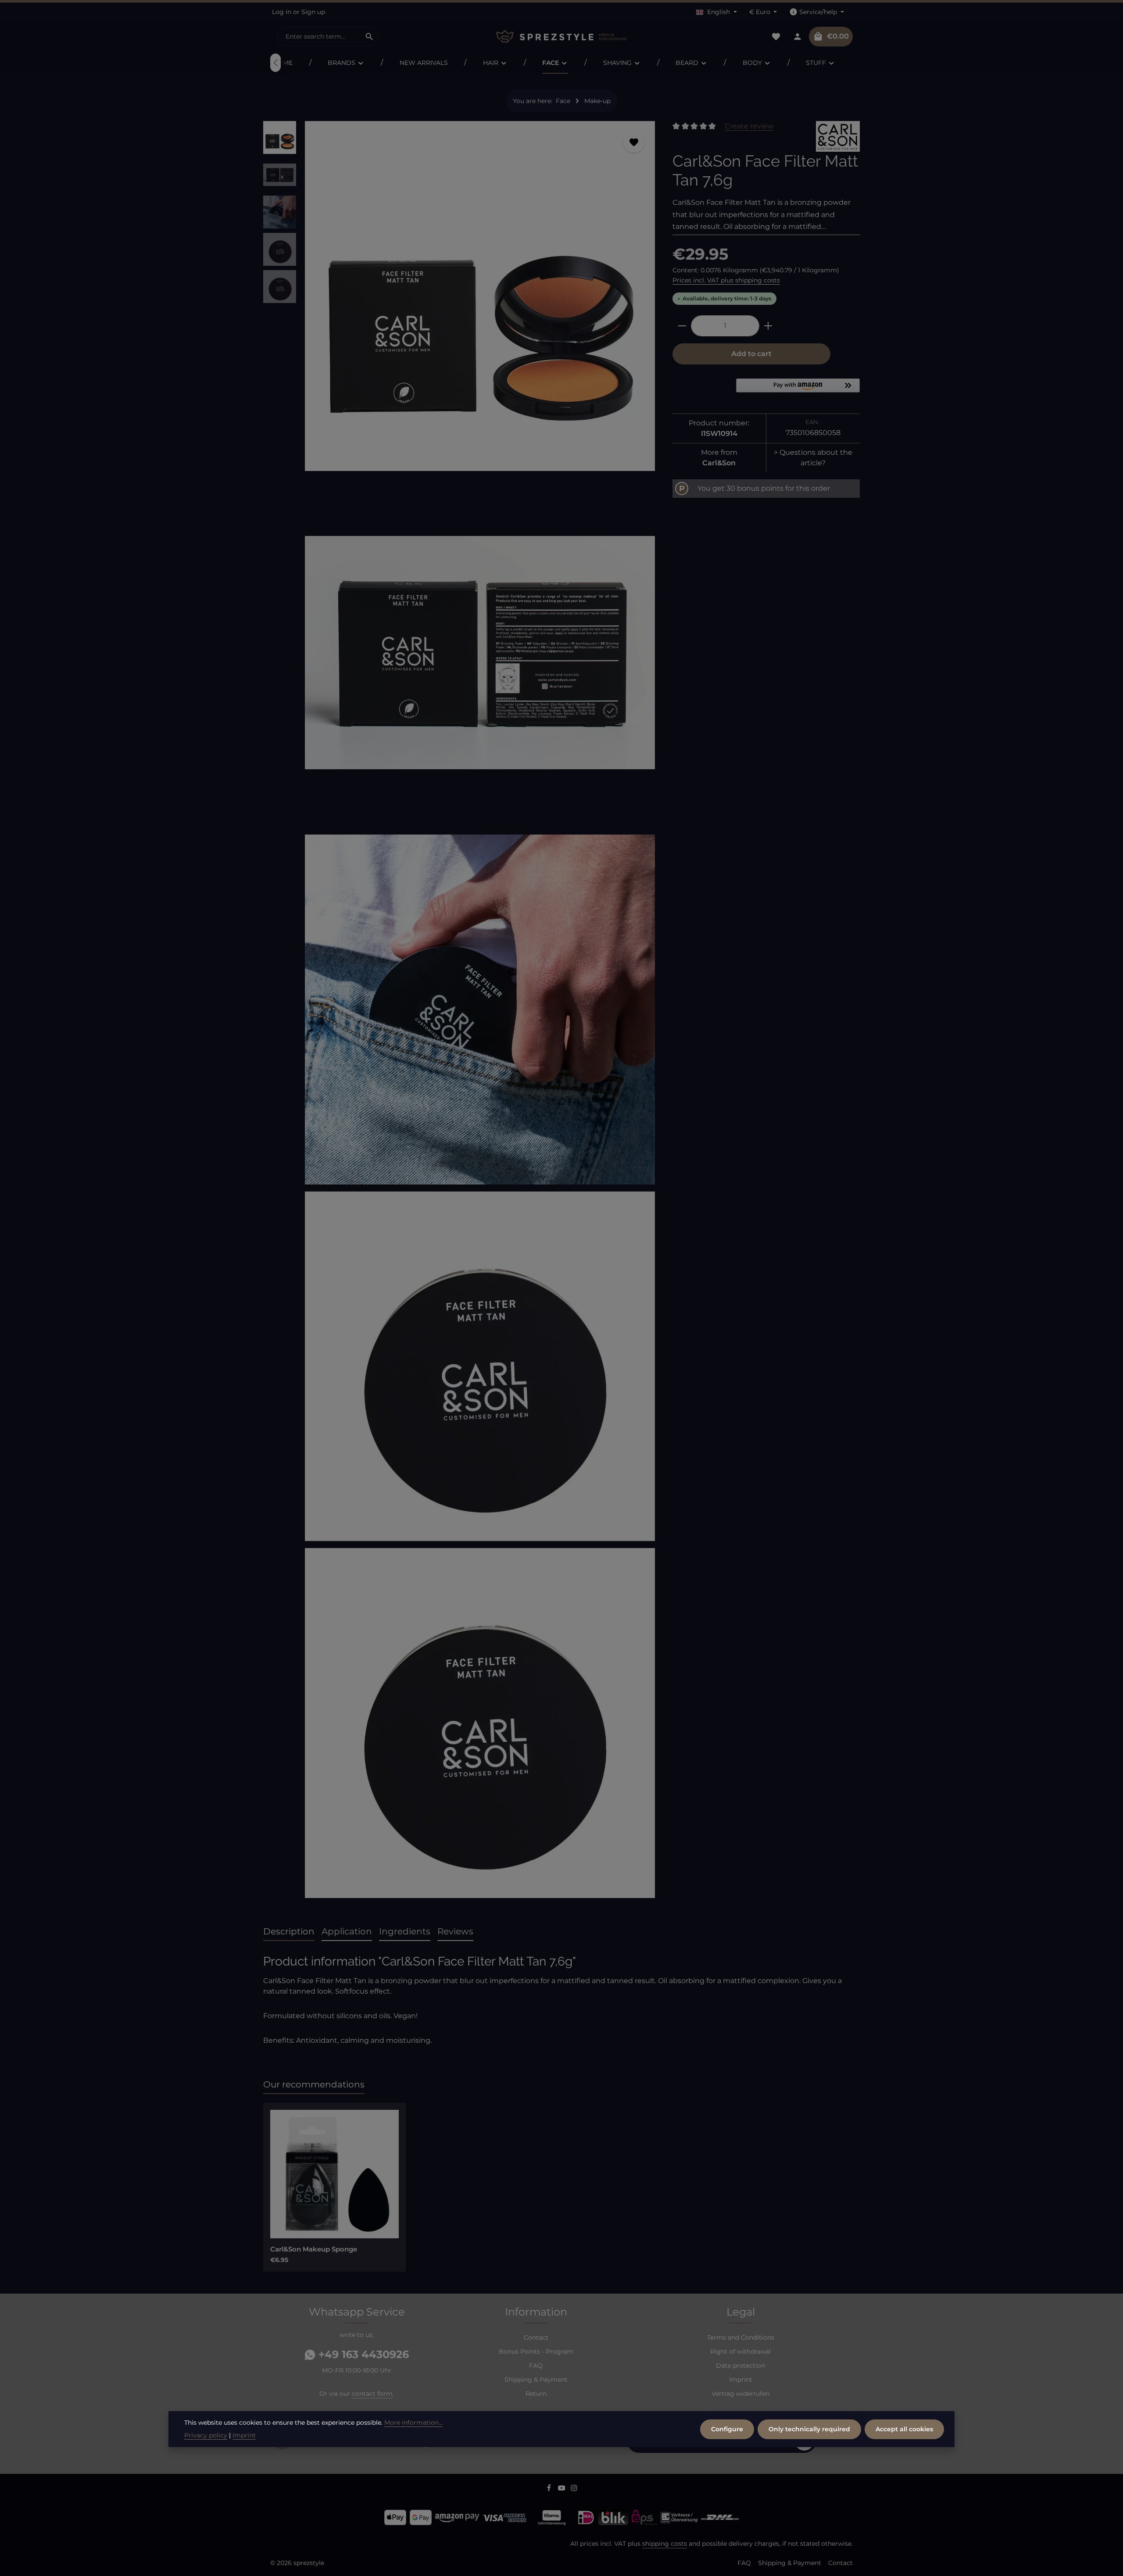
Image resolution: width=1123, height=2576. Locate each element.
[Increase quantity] (768, 326)
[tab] (289, 1932)
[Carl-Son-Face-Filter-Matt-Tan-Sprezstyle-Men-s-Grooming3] (480, 653)
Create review (749, 126)
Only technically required (809, 2429)
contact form (372, 2394)
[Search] (370, 36)
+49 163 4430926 (362, 2354)
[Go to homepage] (561, 37)
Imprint (741, 2380)
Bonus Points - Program (536, 2351)
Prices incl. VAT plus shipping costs (726, 280)
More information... (413, 2423)
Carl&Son (719, 463)
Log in (282, 12)
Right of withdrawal (740, 2351)
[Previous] (275, 63)
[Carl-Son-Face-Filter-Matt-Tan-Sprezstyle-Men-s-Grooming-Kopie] (480, 296)
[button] (798, 389)
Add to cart (751, 354)
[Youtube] (563, 2489)
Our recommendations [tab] (314, 2084)
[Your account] (797, 37)
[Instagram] (574, 2489)
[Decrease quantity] (682, 326)
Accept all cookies (904, 2429)
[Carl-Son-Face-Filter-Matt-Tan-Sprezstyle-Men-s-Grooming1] (480, 1010)
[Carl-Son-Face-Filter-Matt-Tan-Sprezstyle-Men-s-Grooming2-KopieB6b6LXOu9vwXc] (480, 1723)
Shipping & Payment (536, 2380)
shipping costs (665, 2544)
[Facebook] (550, 2489)
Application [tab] (347, 1931)
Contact (536, 2337)
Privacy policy (206, 2435)
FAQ (536, 2365)
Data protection (740, 2365)
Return (536, 2394)
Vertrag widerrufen (740, 2394)
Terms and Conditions (741, 2337)
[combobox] (318, 36)
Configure (727, 2429)
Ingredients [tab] (405, 1931)
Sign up (313, 12)
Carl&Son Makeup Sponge (314, 2249)
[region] (459, 1013)
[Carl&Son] (838, 136)
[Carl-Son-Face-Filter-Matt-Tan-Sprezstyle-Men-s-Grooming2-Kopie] (480, 1366)
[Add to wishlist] (634, 142)
